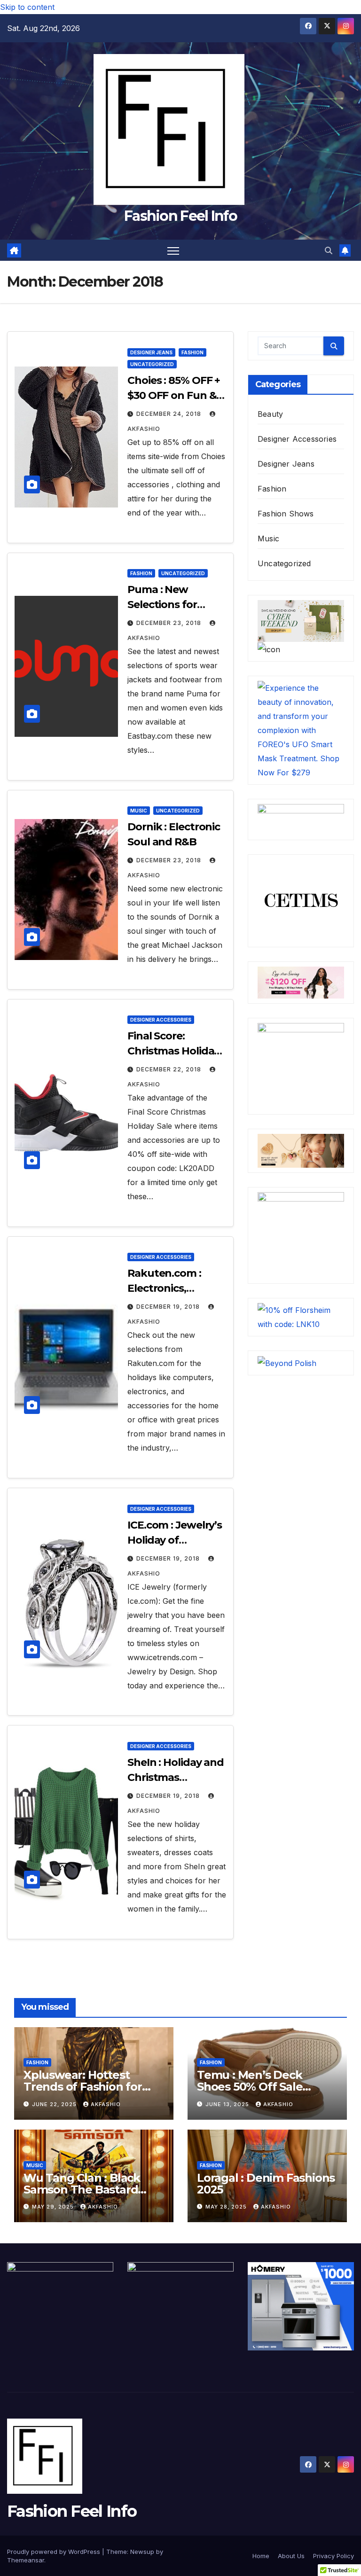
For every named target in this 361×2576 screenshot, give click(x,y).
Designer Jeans (151, 352)
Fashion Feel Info (180, 216)
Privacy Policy (334, 2556)
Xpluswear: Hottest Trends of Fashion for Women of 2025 (83, 2087)
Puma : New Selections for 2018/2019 (162, 605)
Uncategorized (152, 364)
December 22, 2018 (170, 1069)
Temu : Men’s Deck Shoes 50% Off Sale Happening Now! (250, 2087)
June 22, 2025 (55, 2104)
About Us (291, 2556)
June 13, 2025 (228, 2104)
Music (139, 811)
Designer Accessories (161, 1020)
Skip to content (27, 7)
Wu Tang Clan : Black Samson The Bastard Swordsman (82, 2190)
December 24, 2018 (170, 414)
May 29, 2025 (54, 2207)
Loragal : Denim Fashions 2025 (266, 2184)
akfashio (106, 2104)
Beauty (270, 414)
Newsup (142, 2552)
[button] (329, 250)
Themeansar (26, 2560)
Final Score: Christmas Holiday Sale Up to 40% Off (175, 1051)
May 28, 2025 (227, 2207)
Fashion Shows (286, 514)
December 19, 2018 (169, 1307)
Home (261, 2556)
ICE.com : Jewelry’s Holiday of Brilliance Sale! (175, 1540)
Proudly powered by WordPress (55, 2552)
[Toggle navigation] (173, 250)
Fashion (192, 352)
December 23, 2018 (170, 623)
